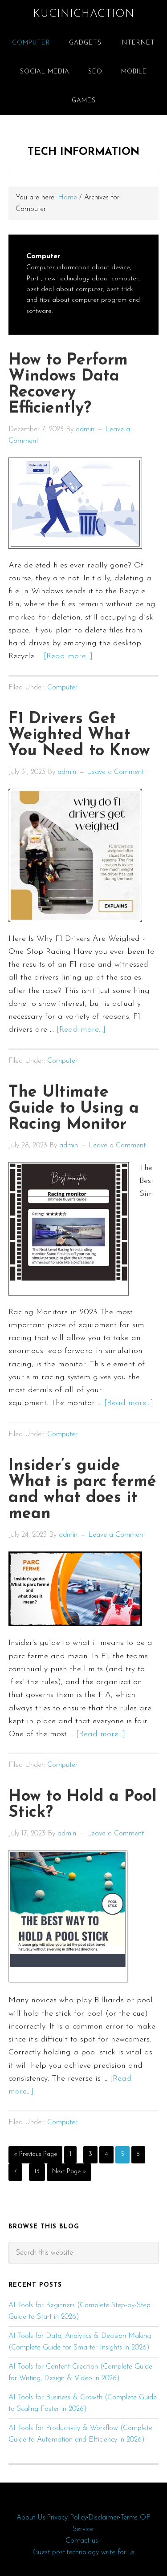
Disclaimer (104, 2518)
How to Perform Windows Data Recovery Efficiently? (68, 385)
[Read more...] (68, 656)
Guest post (49, 2552)
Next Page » (69, 2174)
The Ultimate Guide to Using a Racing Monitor (74, 1109)
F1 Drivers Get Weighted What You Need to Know (79, 735)
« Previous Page (35, 2157)
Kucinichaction (84, 14)
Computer (62, 688)
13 (39, 2171)
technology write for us (100, 2552)
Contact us (82, 2541)
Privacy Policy (67, 2518)
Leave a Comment (115, 772)
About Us (31, 2518)
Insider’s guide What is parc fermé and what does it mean (82, 1490)
